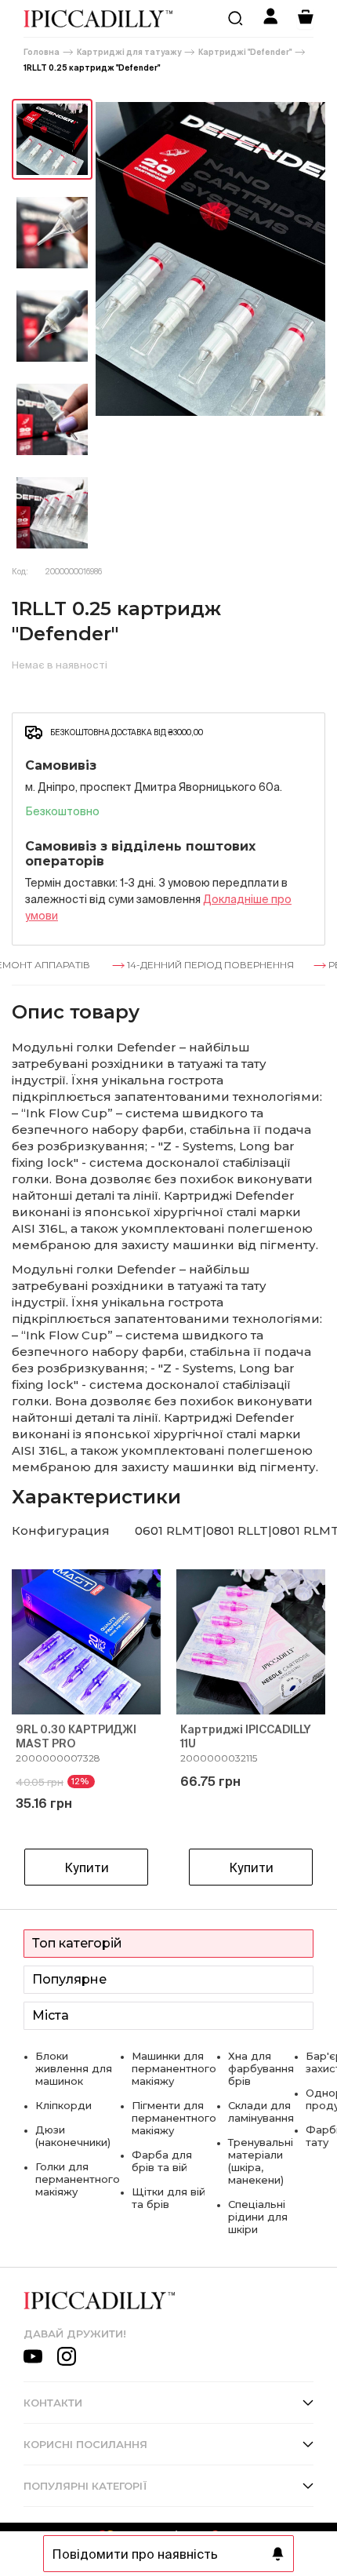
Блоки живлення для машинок (74, 2068)
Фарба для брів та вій (162, 2161)
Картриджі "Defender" (245, 52)
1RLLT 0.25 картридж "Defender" (92, 68)
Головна (42, 52)
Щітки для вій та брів (168, 2198)
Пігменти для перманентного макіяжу (174, 2118)
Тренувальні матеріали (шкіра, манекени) (261, 2161)
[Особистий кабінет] (270, 18)
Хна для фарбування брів (261, 2068)
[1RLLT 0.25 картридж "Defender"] (52, 139)
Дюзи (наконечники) (73, 2136)
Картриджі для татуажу (129, 52)
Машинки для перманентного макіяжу (174, 2068)
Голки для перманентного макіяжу (78, 2179)
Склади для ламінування (261, 2111)
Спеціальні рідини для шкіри (258, 2217)
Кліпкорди (63, 2105)
